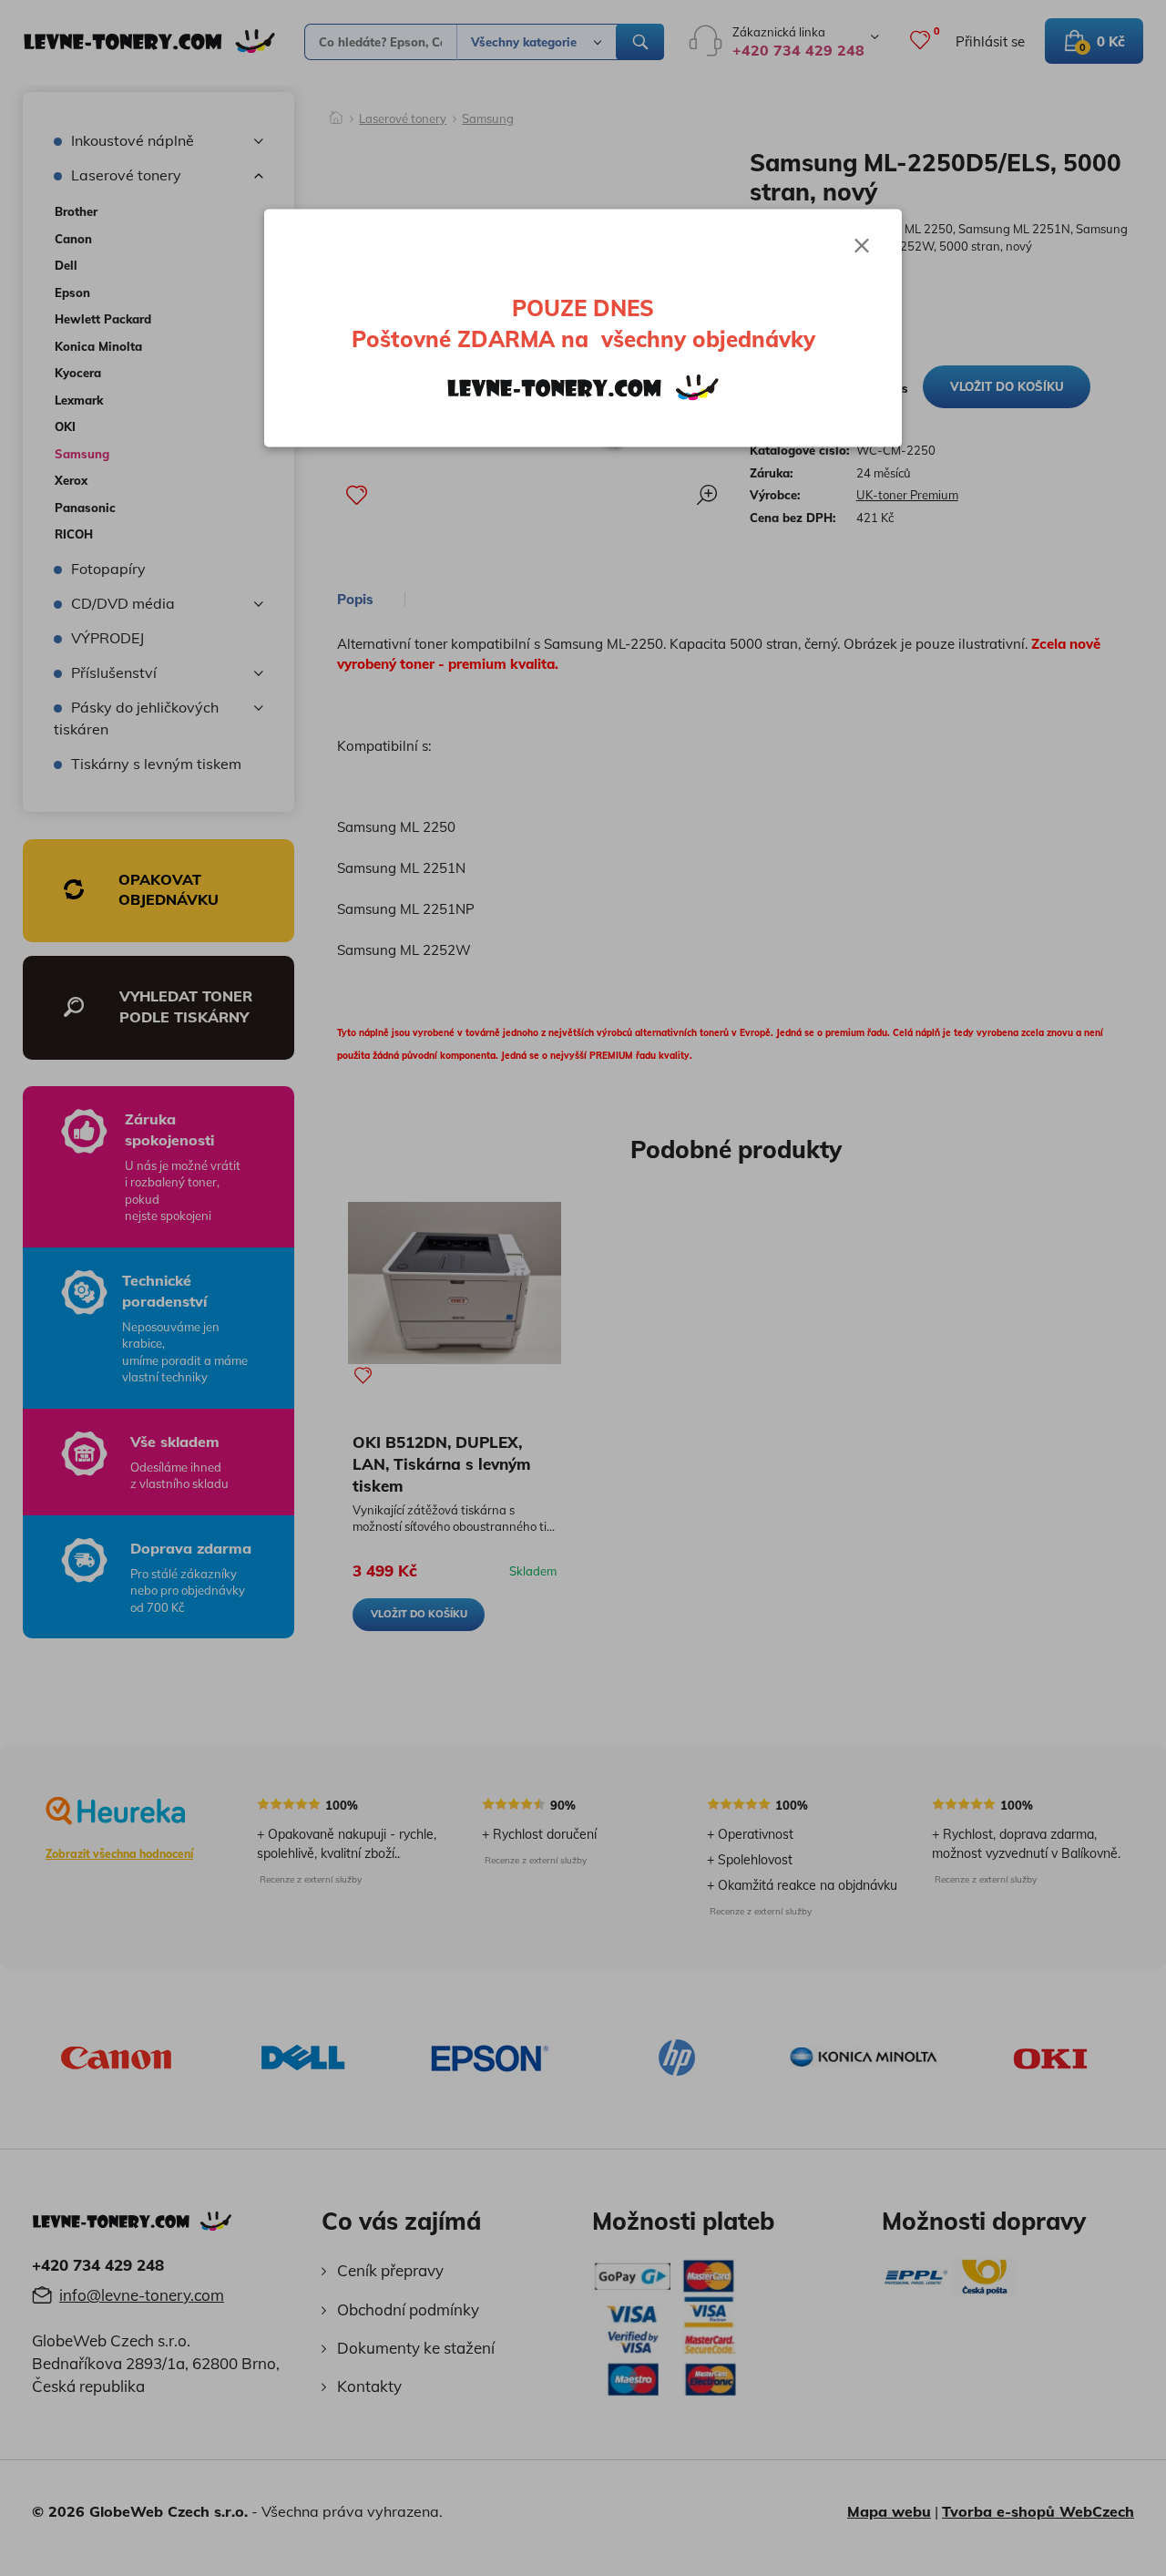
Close (862, 246)
